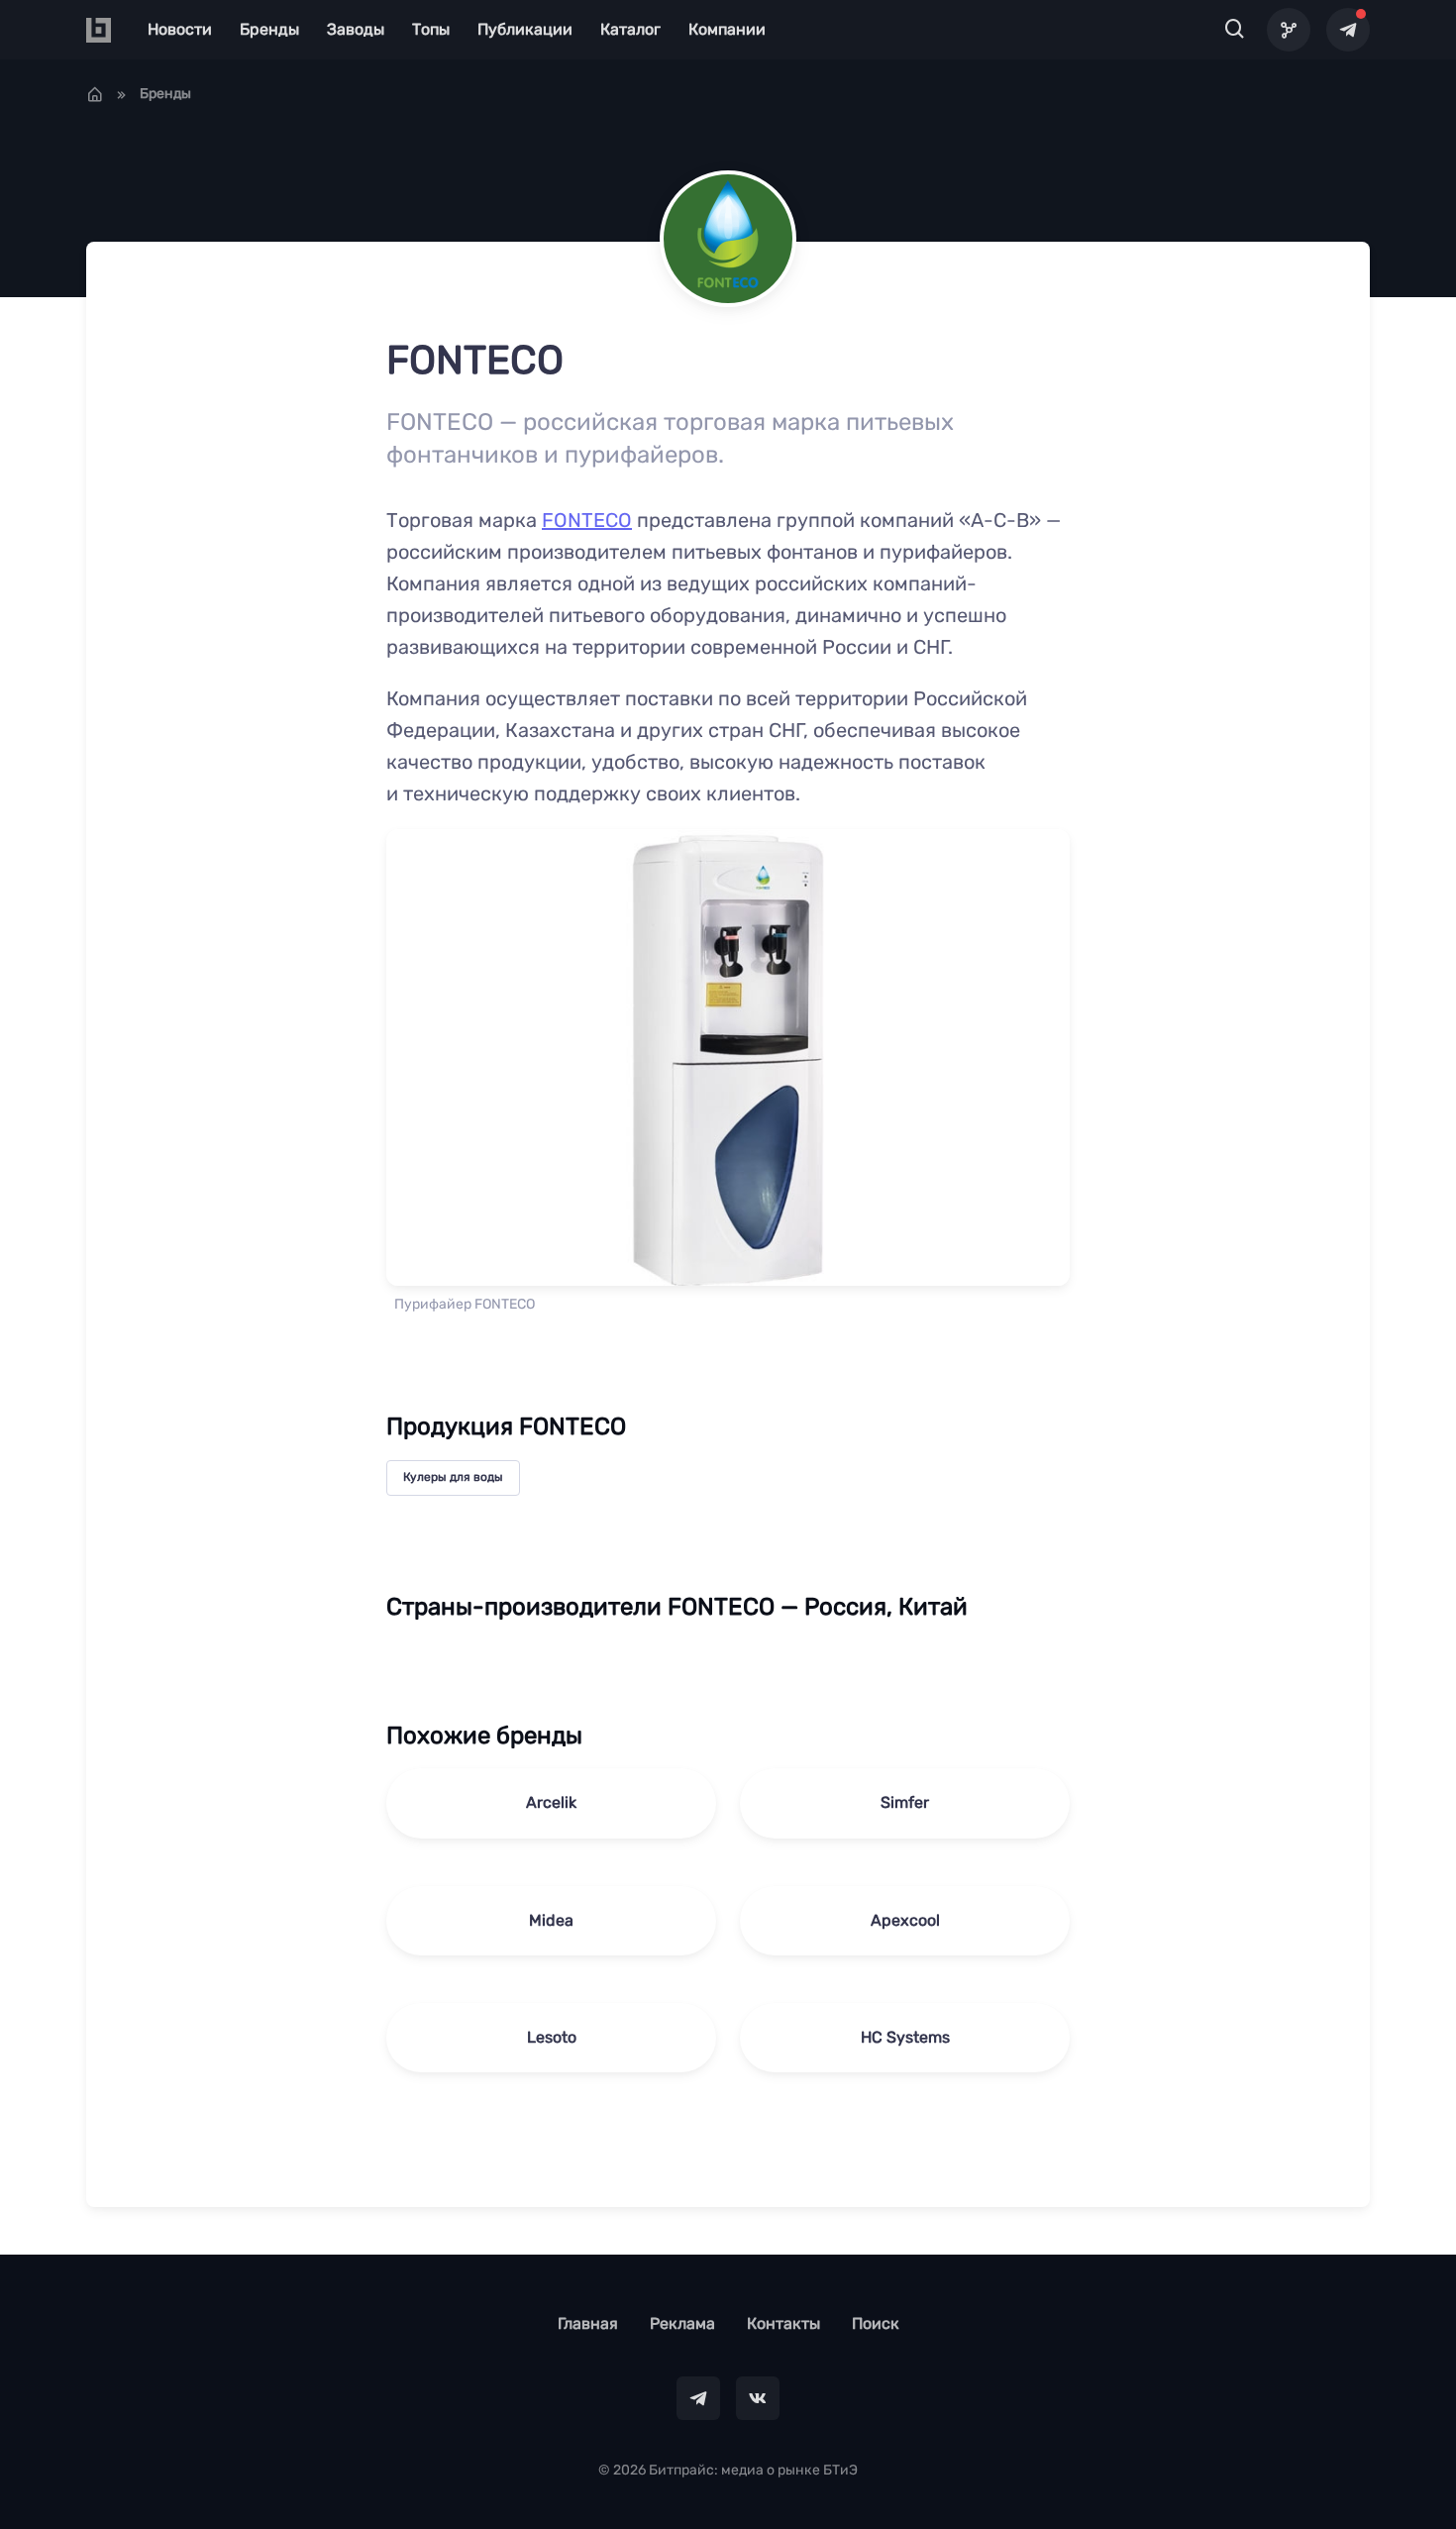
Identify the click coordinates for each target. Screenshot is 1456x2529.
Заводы (356, 29)
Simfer (905, 1802)
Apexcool (905, 1920)
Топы (431, 29)
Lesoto (552, 2037)
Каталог (630, 29)
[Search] (1235, 30)
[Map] (1289, 30)
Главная (588, 2323)
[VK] (758, 2398)
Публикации (525, 29)
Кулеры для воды (453, 1477)
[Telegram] (1348, 30)
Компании (727, 29)
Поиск (876, 2323)
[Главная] (95, 94)
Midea (551, 1920)
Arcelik (551, 1802)
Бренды (269, 29)
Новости (180, 29)
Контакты (783, 2323)
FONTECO (587, 520)
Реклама (682, 2323)
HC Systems (905, 2037)
